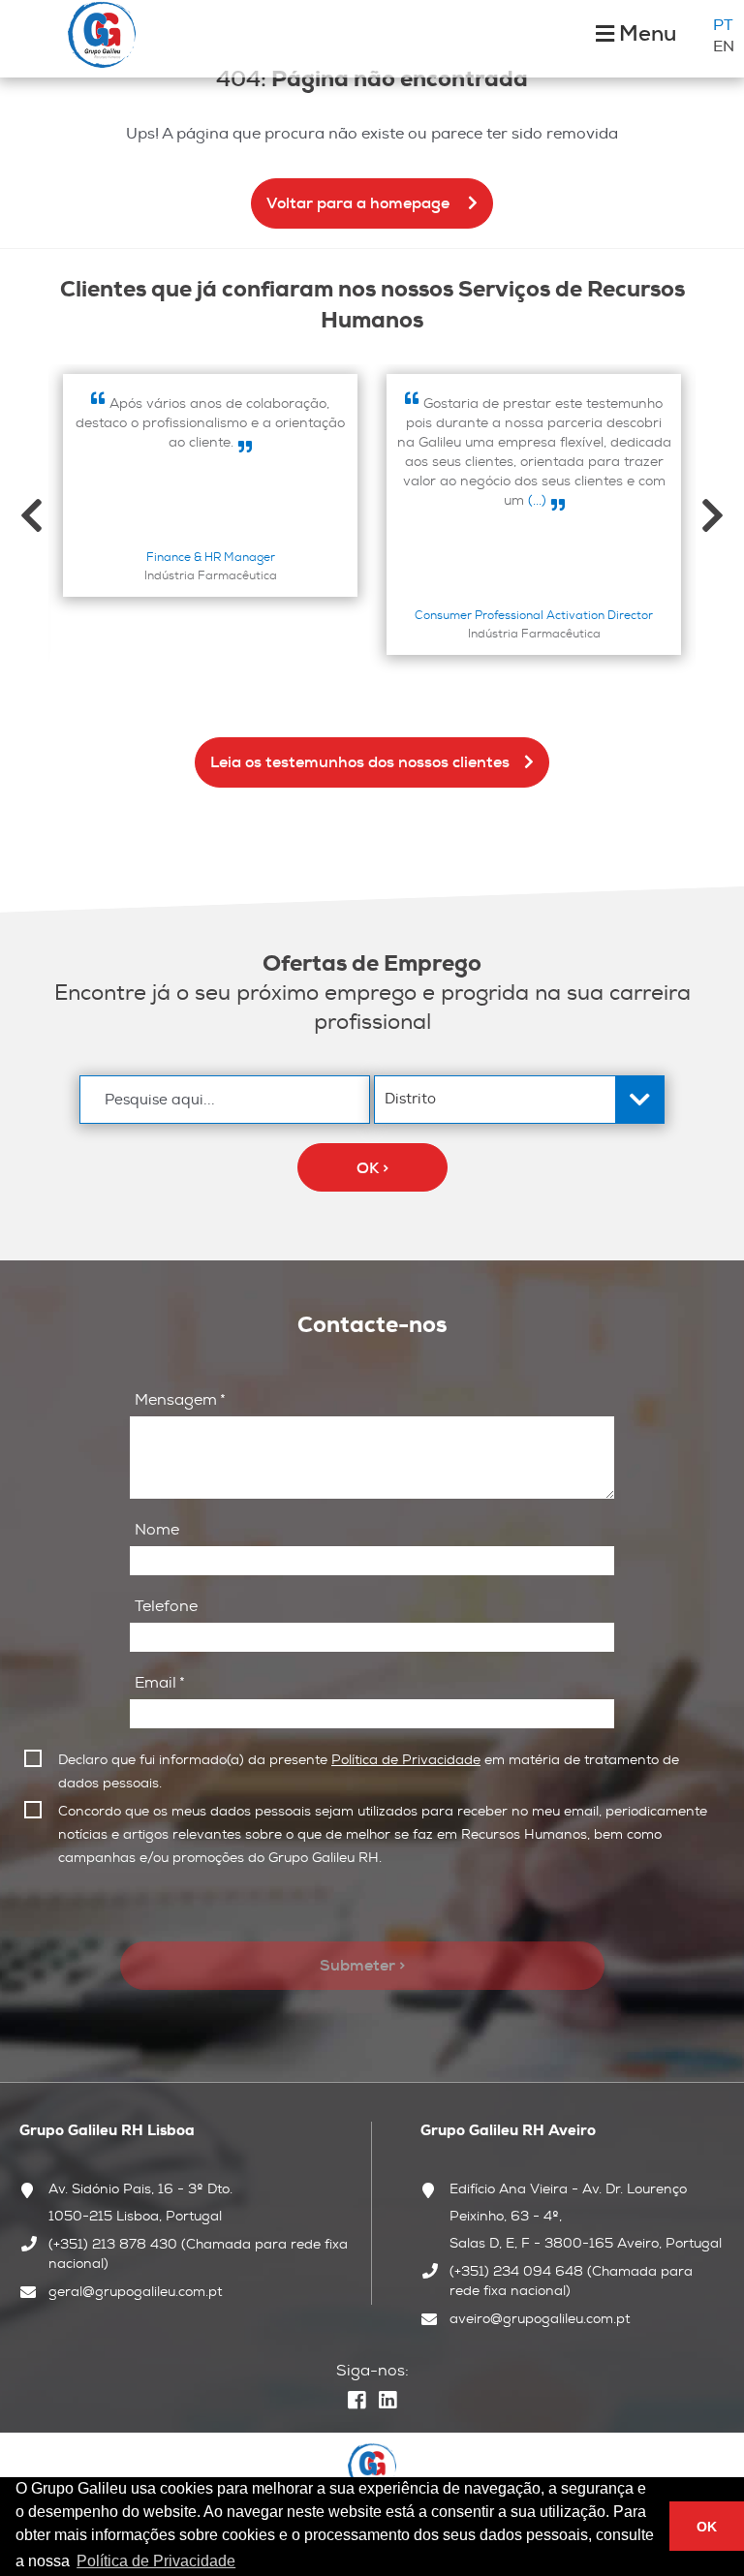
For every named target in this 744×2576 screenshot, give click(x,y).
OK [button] (707, 2527)
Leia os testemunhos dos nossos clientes (360, 762)
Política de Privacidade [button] (156, 2561)
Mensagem (180, 1399)
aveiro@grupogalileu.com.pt (540, 2318)
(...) (535, 500)
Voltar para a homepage (360, 203)
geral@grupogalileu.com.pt (135, 2291)
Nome (157, 1529)
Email (160, 1682)
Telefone (166, 1606)
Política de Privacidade (406, 1759)
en (724, 47)
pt (723, 25)
